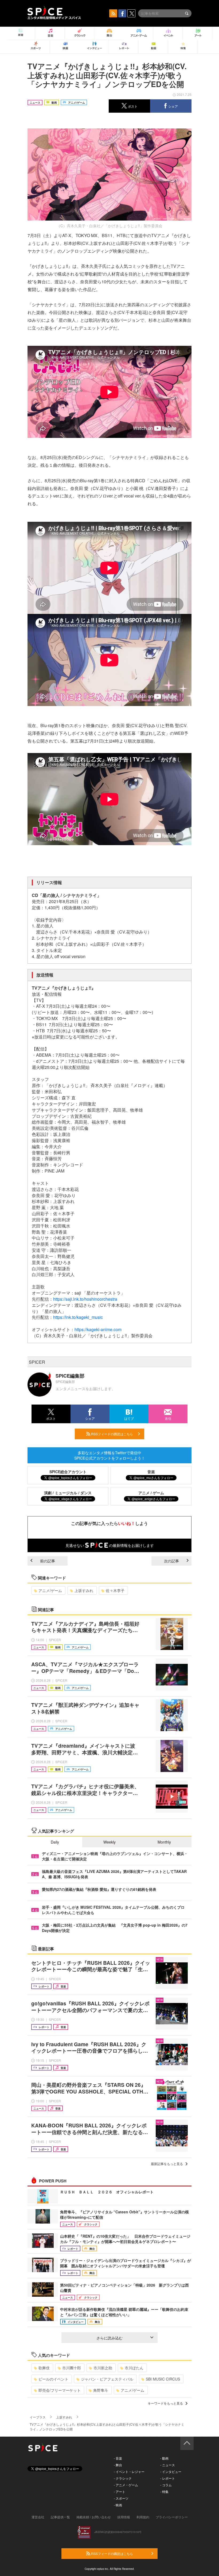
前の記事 (48, 1561)
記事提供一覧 (60, 2517)
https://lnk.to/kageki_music (78, 1317)
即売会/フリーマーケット (60, 2390)
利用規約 (143, 2517)
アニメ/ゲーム (50, 1590)
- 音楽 (118, 2458)
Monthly (164, 1842)
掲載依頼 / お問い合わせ (94, 2517)
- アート (120, 2491)
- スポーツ (121, 2498)
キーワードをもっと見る (165, 2403)
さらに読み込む (109, 2338)
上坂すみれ (84, 1590)
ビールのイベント (53, 2379)
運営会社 (38, 2517)
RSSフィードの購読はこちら (112, 1434)
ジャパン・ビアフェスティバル (107, 2379)
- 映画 (118, 2505)
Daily (55, 1842)
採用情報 (124, 2517)
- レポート (168, 2478)
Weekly (109, 1842)
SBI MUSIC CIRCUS (163, 2379)
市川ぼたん (134, 2368)
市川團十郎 (72, 2368)
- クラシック (123, 2478)
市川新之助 (103, 2368)
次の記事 (171, 1561)
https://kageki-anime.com (98, 1329)
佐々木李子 (115, 1590)
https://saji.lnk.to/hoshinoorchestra (85, 1299)
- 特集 (164, 2491)
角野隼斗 (101, 2390)
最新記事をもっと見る (167, 2164)
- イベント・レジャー (129, 2471)
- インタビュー (171, 2471)
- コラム (166, 2485)
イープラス (38, 2417)
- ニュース (168, 2465)
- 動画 (164, 2458)
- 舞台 (118, 2465)
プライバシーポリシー (172, 2517)
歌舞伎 (44, 2368)
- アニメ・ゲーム (126, 2485)
